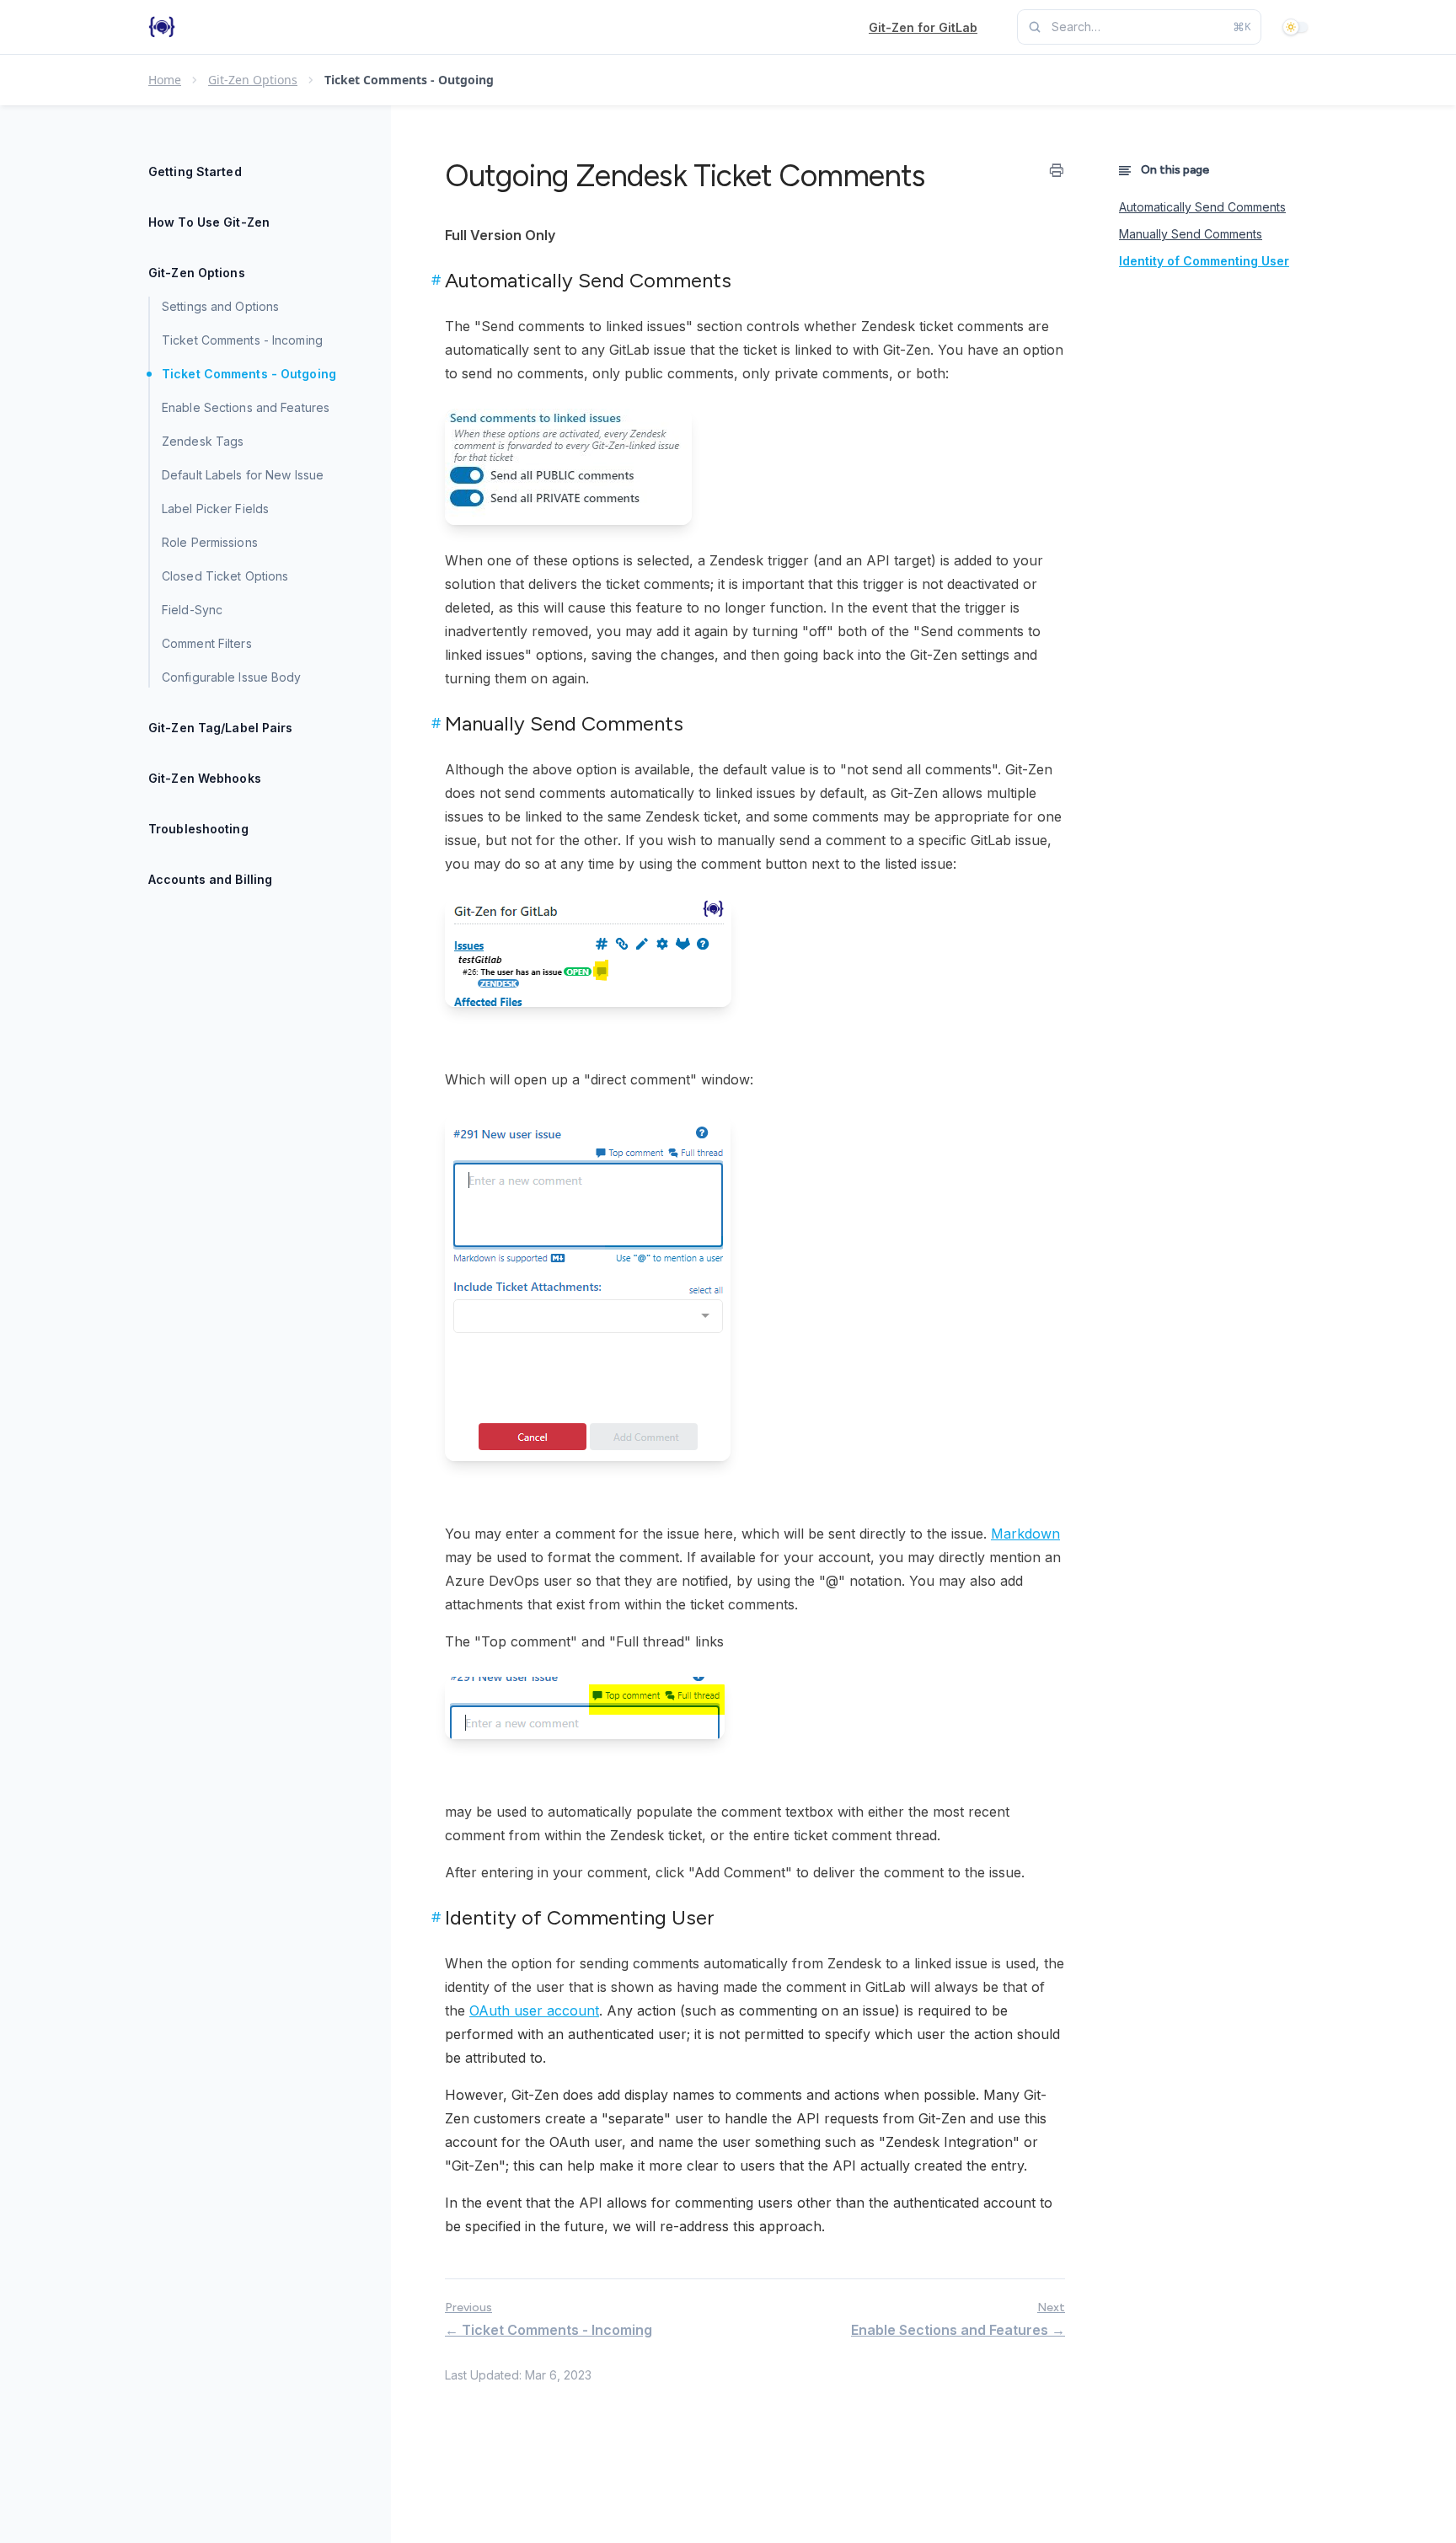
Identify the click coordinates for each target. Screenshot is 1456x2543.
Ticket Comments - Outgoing (249, 374)
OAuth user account (534, 2010)
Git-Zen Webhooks (205, 778)
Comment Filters (207, 643)
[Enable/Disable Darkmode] (1298, 27)
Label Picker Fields (215, 509)
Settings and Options (220, 306)
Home (165, 80)
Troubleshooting (198, 829)
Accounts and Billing (210, 879)
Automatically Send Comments (1202, 207)
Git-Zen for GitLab (923, 27)
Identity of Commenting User (1204, 261)
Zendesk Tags (203, 441)
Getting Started (195, 171)
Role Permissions (210, 542)
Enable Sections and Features (246, 407)
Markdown (1025, 1534)
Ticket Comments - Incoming (242, 340)
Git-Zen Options (253, 80)
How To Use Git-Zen (209, 222)
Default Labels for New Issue (243, 475)
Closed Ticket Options (225, 576)
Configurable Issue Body (232, 677)
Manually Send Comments (1191, 234)
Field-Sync (192, 610)
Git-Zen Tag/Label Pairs (221, 728)
